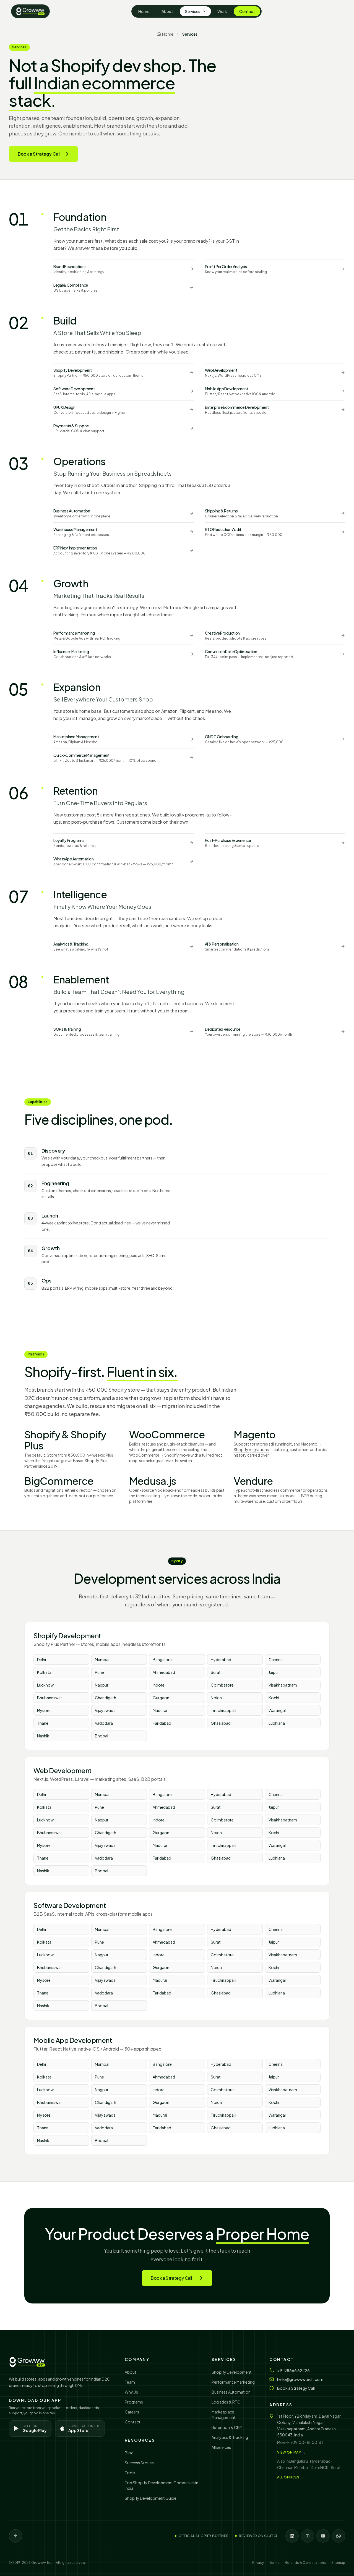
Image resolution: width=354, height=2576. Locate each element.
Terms (274, 2563)
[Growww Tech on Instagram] (308, 2536)
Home (144, 11)
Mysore (44, 1710)
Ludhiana (277, 1723)
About (167, 11)
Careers (132, 2412)
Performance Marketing (233, 2382)
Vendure (253, 1481)
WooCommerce (167, 1434)
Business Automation (231, 2392)
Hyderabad (221, 1659)
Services (193, 11)
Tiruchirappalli (223, 1710)
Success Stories (139, 2463)
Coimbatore (222, 1685)
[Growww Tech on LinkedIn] (292, 2536)
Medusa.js (153, 1481)
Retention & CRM (227, 2427)
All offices (291, 2477)
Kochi (274, 1698)
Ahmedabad (164, 1672)
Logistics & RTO (226, 2402)
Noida (216, 1698)
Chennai (276, 1659)
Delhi (41, 1659)
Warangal (277, 1710)
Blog (129, 2453)
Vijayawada (105, 1710)
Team (130, 2382)
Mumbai (102, 1659)
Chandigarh (106, 1698)
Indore (159, 1685)
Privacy (258, 2563)
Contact (247, 11)
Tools (130, 2473)
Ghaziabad (221, 1723)
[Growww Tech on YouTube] (323, 2536)
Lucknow (45, 1685)
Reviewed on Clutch (259, 2536)
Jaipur (274, 1672)
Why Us (131, 2392)
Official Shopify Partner (204, 2536)
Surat (216, 1672)
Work (222, 11)
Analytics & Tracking (230, 2437)
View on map (291, 2452)
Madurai (160, 1710)
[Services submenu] (206, 11)
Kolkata (44, 1672)
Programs (134, 2402)
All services (221, 2447)
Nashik (43, 1736)
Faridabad (162, 1723)
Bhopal (101, 1736)
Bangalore (162, 1659)
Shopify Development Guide (151, 2498)
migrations (53, 1490)
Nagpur (102, 1685)
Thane (43, 1723)
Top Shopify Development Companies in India (162, 2485)
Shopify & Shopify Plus (65, 1440)
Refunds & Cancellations (305, 2563)
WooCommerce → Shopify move (160, 1455)
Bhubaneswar (50, 1698)
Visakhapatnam (283, 1685)
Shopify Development (232, 2372)
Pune (99, 1672)
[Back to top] (15, 2536)
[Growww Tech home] (30, 11)
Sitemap (338, 2563)
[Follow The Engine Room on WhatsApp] (339, 2536)
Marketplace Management (224, 2415)
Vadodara (104, 1723)
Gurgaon (161, 1698)
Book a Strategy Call (39, 154)
